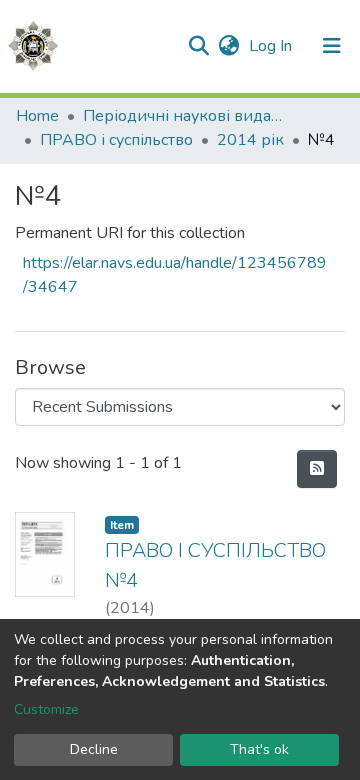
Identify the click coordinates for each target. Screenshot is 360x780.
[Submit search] (198, 46)
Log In (272, 46)
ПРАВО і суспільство (116, 140)
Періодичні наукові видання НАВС (183, 116)
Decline (94, 749)
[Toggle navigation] (332, 46)
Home (37, 116)
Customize (46, 709)
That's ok (259, 749)
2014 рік (250, 140)
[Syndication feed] (317, 469)
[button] (228, 46)
